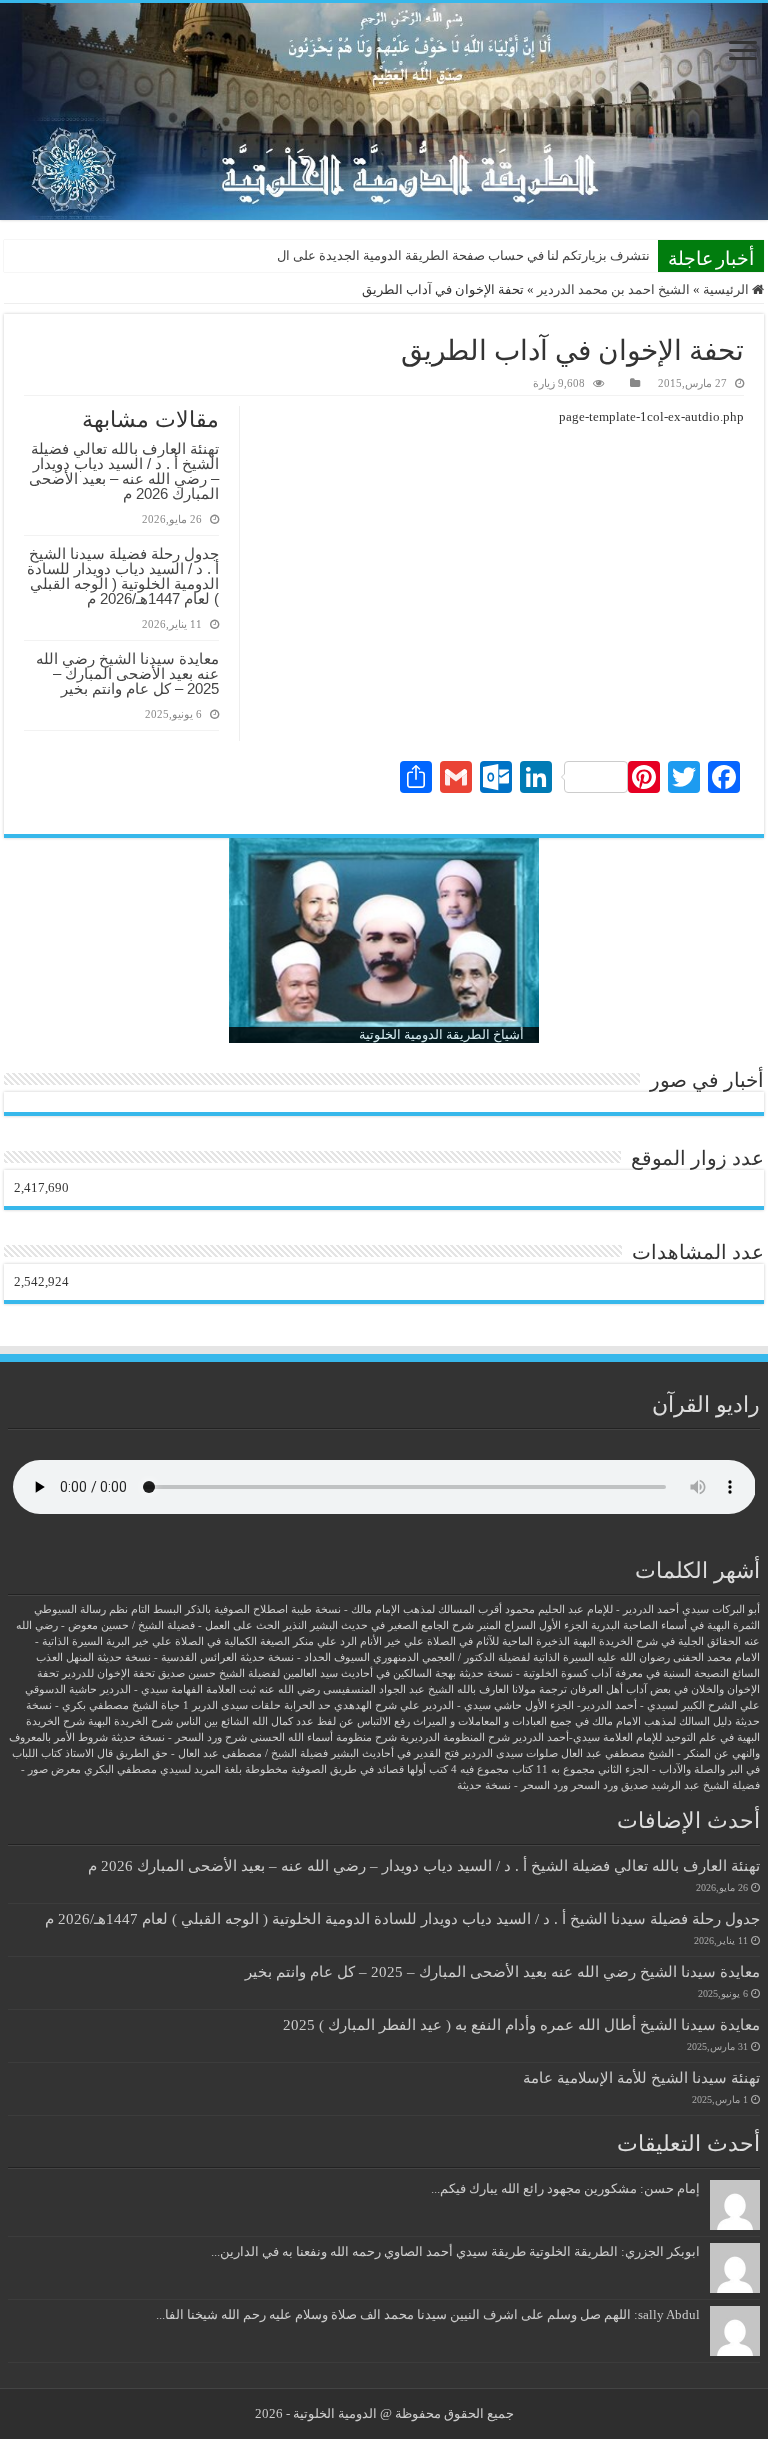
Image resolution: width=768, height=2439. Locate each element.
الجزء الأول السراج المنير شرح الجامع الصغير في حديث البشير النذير (435, 1625)
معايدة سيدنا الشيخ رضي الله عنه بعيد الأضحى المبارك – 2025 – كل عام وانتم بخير (127, 673)
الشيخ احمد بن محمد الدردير (613, 289)
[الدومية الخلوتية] (384, 111)
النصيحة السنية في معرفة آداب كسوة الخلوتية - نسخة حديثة (594, 1673)
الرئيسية (727, 289)
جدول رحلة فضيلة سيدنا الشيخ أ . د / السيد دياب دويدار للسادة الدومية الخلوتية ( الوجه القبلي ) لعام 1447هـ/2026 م (123, 576)
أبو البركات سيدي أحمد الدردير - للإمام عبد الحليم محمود (632, 1609)
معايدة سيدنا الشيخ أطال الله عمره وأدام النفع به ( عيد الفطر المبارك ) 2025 (521, 2024)
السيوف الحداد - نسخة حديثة (305, 1657)
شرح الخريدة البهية (130, 1721)
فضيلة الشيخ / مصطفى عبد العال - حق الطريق (222, 1753)
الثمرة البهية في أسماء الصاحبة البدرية (675, 1625)
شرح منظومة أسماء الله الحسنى (323, 1737)
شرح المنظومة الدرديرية (455, 1737)
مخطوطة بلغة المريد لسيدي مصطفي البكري (186, 1769)
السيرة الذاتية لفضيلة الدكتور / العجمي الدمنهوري (483, 1657)
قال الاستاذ (89, 1753)
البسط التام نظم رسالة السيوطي (108, 1609)
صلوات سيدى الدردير (510, 1753)
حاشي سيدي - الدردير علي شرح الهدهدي (428, 1705)
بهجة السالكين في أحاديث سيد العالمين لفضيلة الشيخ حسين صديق (307, 1673)
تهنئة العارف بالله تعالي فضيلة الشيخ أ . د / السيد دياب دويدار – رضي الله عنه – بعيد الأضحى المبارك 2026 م (124, 471)
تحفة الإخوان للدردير (108, 1673)
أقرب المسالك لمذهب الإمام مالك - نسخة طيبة (396, 1609)
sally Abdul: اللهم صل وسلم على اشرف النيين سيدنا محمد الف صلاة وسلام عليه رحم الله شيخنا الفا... (428, 2314)
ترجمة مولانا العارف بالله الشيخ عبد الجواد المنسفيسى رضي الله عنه (413, 1689)
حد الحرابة (307, 1705)
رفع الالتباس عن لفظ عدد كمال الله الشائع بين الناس (293, 1721)
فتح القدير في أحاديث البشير (395, 1753)
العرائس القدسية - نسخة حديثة (167, 1657)
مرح (639, 255)
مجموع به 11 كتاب (553, 1769)
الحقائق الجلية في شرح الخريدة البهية (657, 1641)
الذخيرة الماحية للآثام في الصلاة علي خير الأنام (465, 1641)
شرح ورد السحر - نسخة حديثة (179, 1737)
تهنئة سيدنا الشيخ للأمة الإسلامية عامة (641, 2077)
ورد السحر (594, 1785)
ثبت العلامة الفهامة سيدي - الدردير (178, 1689)
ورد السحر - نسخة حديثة (512, 1785)
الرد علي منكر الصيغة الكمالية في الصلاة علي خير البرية (231, 1641)
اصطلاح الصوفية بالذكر (236, 1609)
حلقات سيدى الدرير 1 (232, 1705)
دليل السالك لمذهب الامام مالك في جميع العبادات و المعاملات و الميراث (572, 1721)
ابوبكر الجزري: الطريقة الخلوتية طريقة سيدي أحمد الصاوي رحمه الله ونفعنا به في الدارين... (455, 2251)
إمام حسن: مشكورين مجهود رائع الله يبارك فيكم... (565, 2188)
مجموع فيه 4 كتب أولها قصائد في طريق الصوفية (400, 1769)
